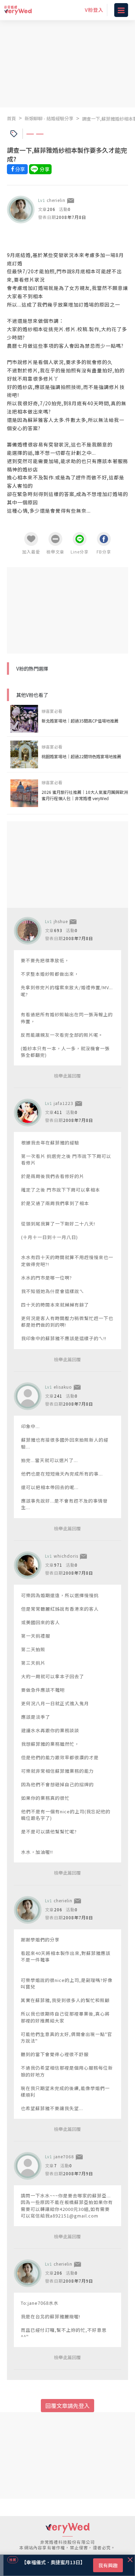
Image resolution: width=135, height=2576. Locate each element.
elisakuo (63, 1387)
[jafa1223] (28, 1113)
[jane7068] (28, 2166)
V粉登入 (94, 10)
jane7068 (64, 2156)
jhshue (61, 921)
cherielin (56, 200)
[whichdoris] (28, 1565)
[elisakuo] (28, 1396)
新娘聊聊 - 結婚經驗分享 (49, 118)
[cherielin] (21, 210)
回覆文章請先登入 (67, 2406)
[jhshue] (28, 931)
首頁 (11, 118)
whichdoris (66, 1556)
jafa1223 (64, 1103)
